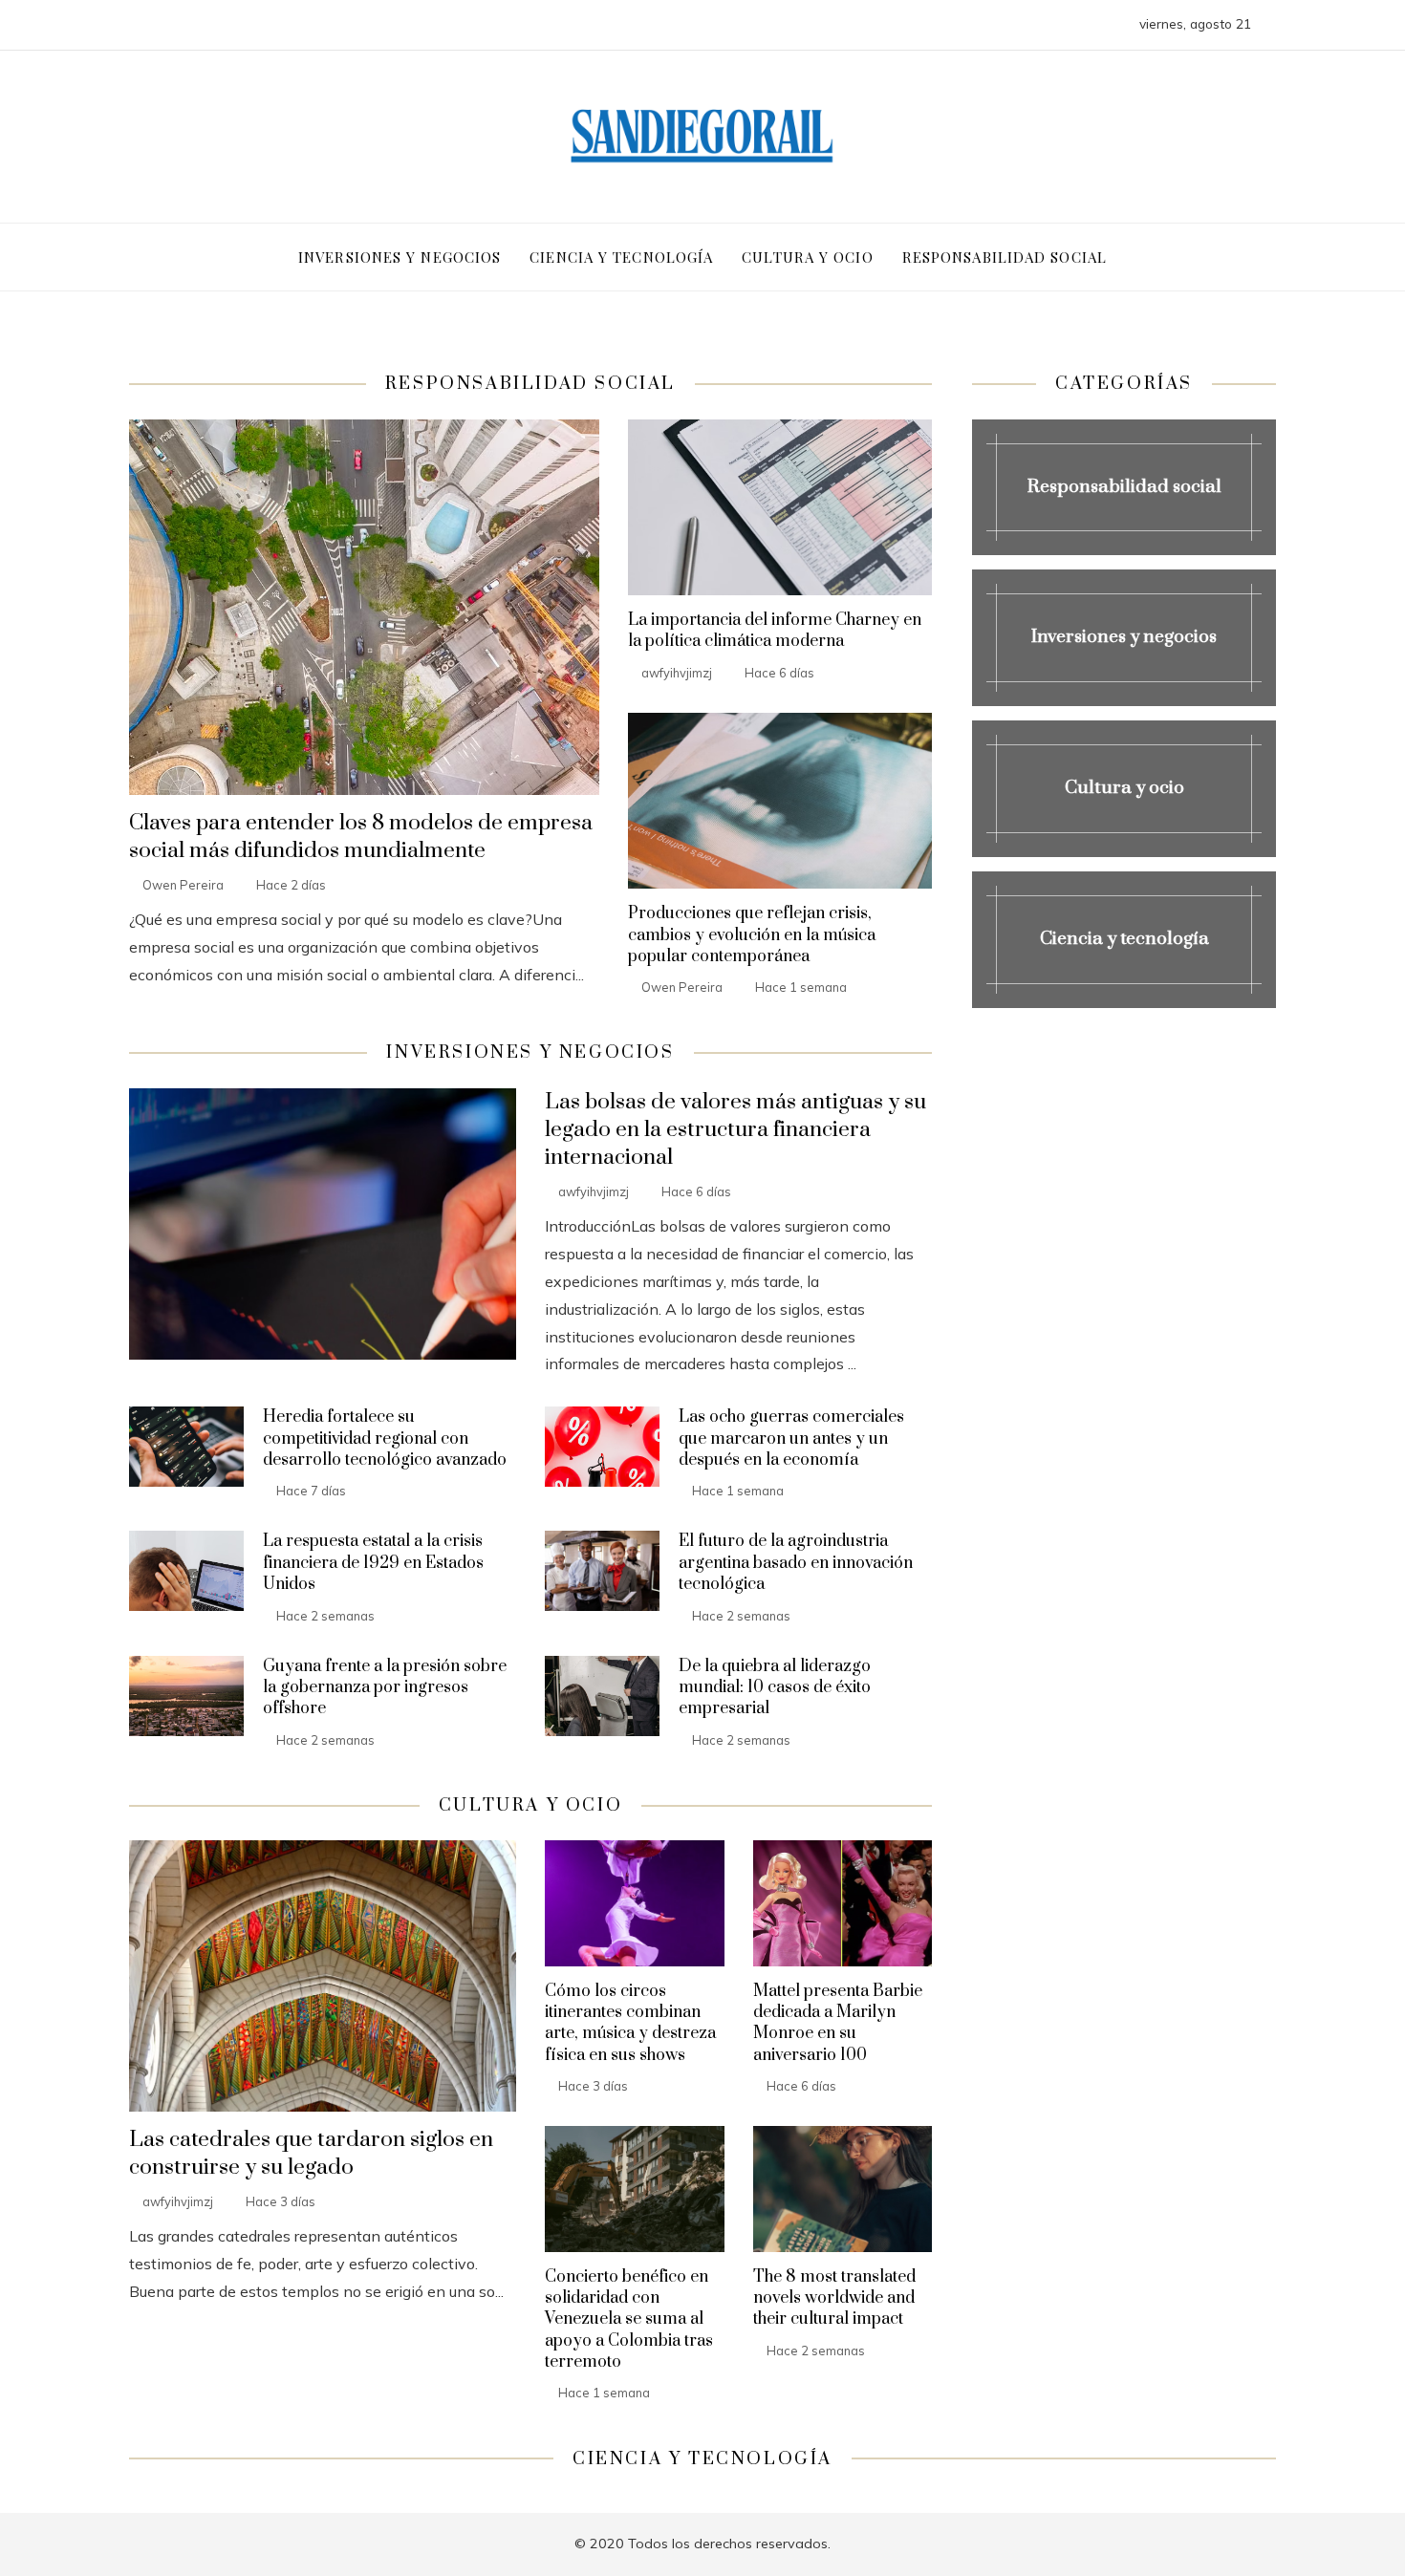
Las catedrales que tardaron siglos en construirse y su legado (311, 2154)
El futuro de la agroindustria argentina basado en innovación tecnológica (796, 1563)
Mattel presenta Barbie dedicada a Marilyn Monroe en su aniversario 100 (838, 2023)
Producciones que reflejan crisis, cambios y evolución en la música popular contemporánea (752, 935)
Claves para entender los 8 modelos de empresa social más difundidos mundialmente (361, 837)
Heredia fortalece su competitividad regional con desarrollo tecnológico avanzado (385, 1438)
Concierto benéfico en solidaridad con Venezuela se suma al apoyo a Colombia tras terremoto (629, 2320)
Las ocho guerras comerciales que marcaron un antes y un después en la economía (791, 1438)
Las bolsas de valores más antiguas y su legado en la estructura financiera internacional (735, 1130)
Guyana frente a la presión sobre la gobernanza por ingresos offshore (385, 1688)
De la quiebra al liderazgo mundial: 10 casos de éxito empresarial (775, 1688)
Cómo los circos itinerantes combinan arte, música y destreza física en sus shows (630, 2023)
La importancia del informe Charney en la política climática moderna (775, 631)
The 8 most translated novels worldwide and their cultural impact (834, 2298)
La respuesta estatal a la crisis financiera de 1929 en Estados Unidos (373, 1563)
